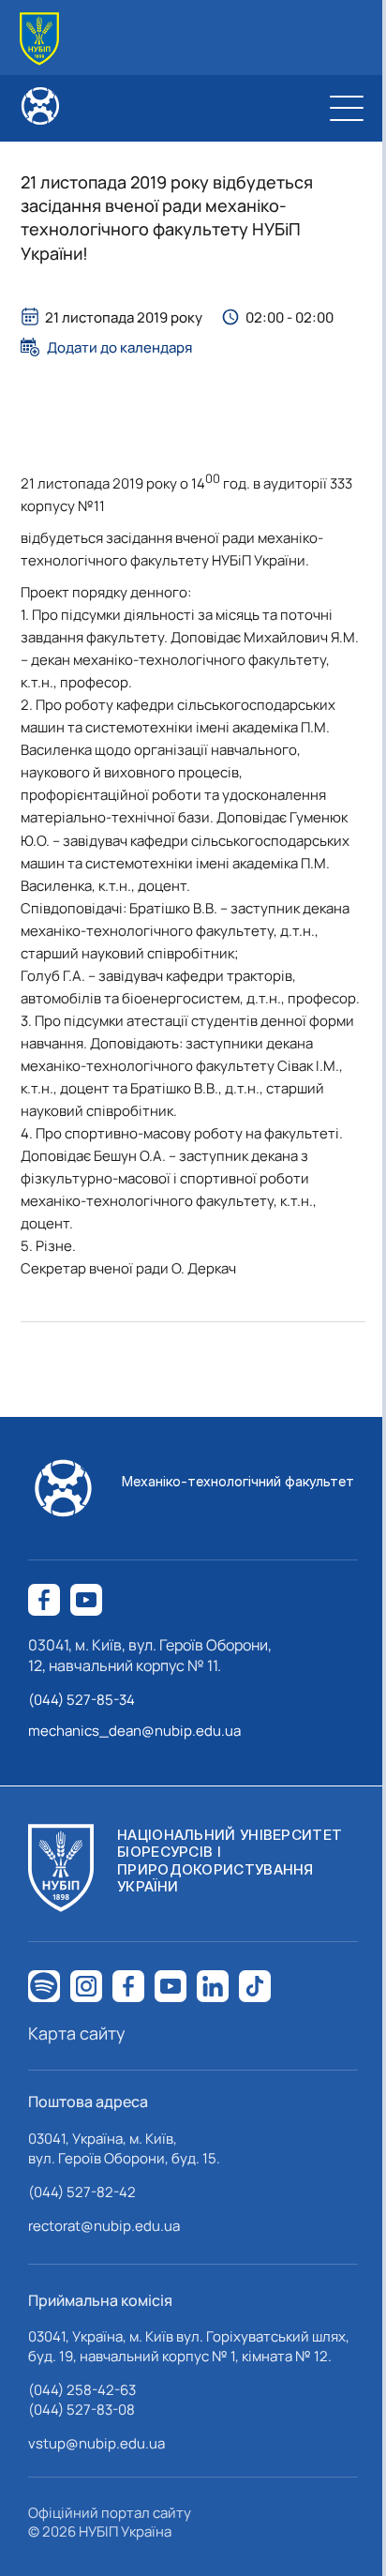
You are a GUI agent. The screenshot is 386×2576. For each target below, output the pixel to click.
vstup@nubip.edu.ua (96, 2443)
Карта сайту (77, 2033)
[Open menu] (347, 108)
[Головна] (39, 39)
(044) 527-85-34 (82, 1700)
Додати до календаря (119, 347)
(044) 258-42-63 (82, 2390)
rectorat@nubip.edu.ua (104, 2226)
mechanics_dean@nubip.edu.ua (134, 1731)
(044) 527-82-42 (82, 2192)
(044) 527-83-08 (82, 2410)
